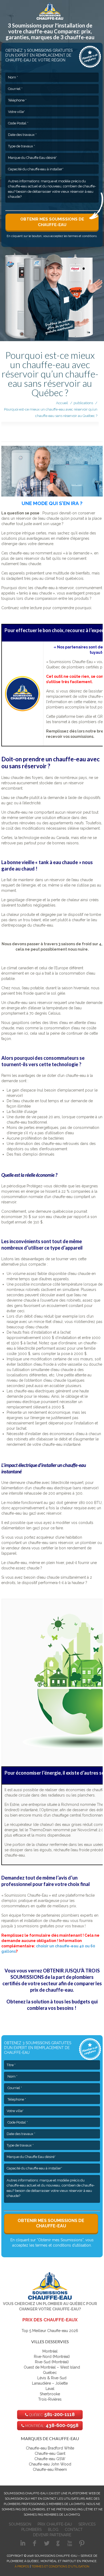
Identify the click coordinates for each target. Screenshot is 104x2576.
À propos (22, 2567)
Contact (74, 2530)
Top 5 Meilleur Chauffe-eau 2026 (50, 2331)
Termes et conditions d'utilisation (60, 2567)
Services (87, 2524)
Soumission (20, 2524)
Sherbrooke (50, 2394)
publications (83, 403)
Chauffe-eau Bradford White (50, 2448)
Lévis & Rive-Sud (52, 2378)
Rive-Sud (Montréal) (52, 2362)
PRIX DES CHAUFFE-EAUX (50, 2320)
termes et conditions (82, 236)
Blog (53, 2530)
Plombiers (31, 2530)
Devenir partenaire (52, 2535)
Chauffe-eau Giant (50, 2453)
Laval (50, 2389)
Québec (50, 2373)
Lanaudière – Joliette (50, 2383)
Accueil (62, 403)
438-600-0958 (51, 2425)
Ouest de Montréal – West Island (52, 2367)
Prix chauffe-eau (55, 2524)
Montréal (50, 2351)
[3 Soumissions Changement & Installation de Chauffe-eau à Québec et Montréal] (50, 10)
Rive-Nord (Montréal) (52, 2357)
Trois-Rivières (50, 2399)
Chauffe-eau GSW (50, 2459)
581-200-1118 (51, 2414)
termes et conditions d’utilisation (63, 2245)
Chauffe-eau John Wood (50, 2464)
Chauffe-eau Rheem (50, 2469)
